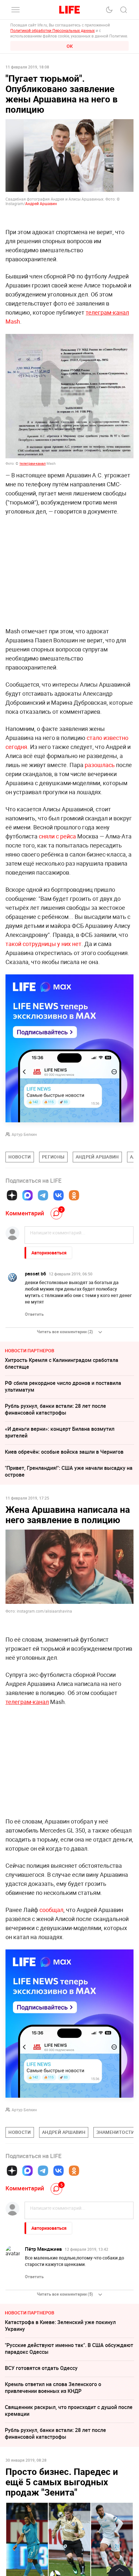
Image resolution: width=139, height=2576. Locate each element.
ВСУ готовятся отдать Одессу (41, 2368)
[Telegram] (43, 1195)
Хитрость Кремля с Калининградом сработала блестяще (62, 1363)
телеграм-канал (32, 463)
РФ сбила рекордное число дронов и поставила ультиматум (63, 1386)
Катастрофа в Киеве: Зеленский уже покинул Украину (60, 2326)
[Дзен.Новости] (12, 1195)
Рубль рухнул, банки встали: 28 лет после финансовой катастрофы (55, 1409)
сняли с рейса (57, 836)
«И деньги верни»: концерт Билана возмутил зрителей (60, 1432)
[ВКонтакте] (59, 1195)
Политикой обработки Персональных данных (53, 30)
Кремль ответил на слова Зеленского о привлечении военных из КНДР (53, 2388)
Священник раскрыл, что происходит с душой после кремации (69, 2410)
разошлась (100, 765)
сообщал (51, 1910)
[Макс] (27, 1195)
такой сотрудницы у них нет (43, 944)
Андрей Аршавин (41, 203)
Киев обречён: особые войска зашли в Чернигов (64, 1452)
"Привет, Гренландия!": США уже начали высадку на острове (69, 1471)
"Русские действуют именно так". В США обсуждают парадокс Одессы (69, 2348)
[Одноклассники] (74, 1195)
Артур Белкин (24, 1134)
